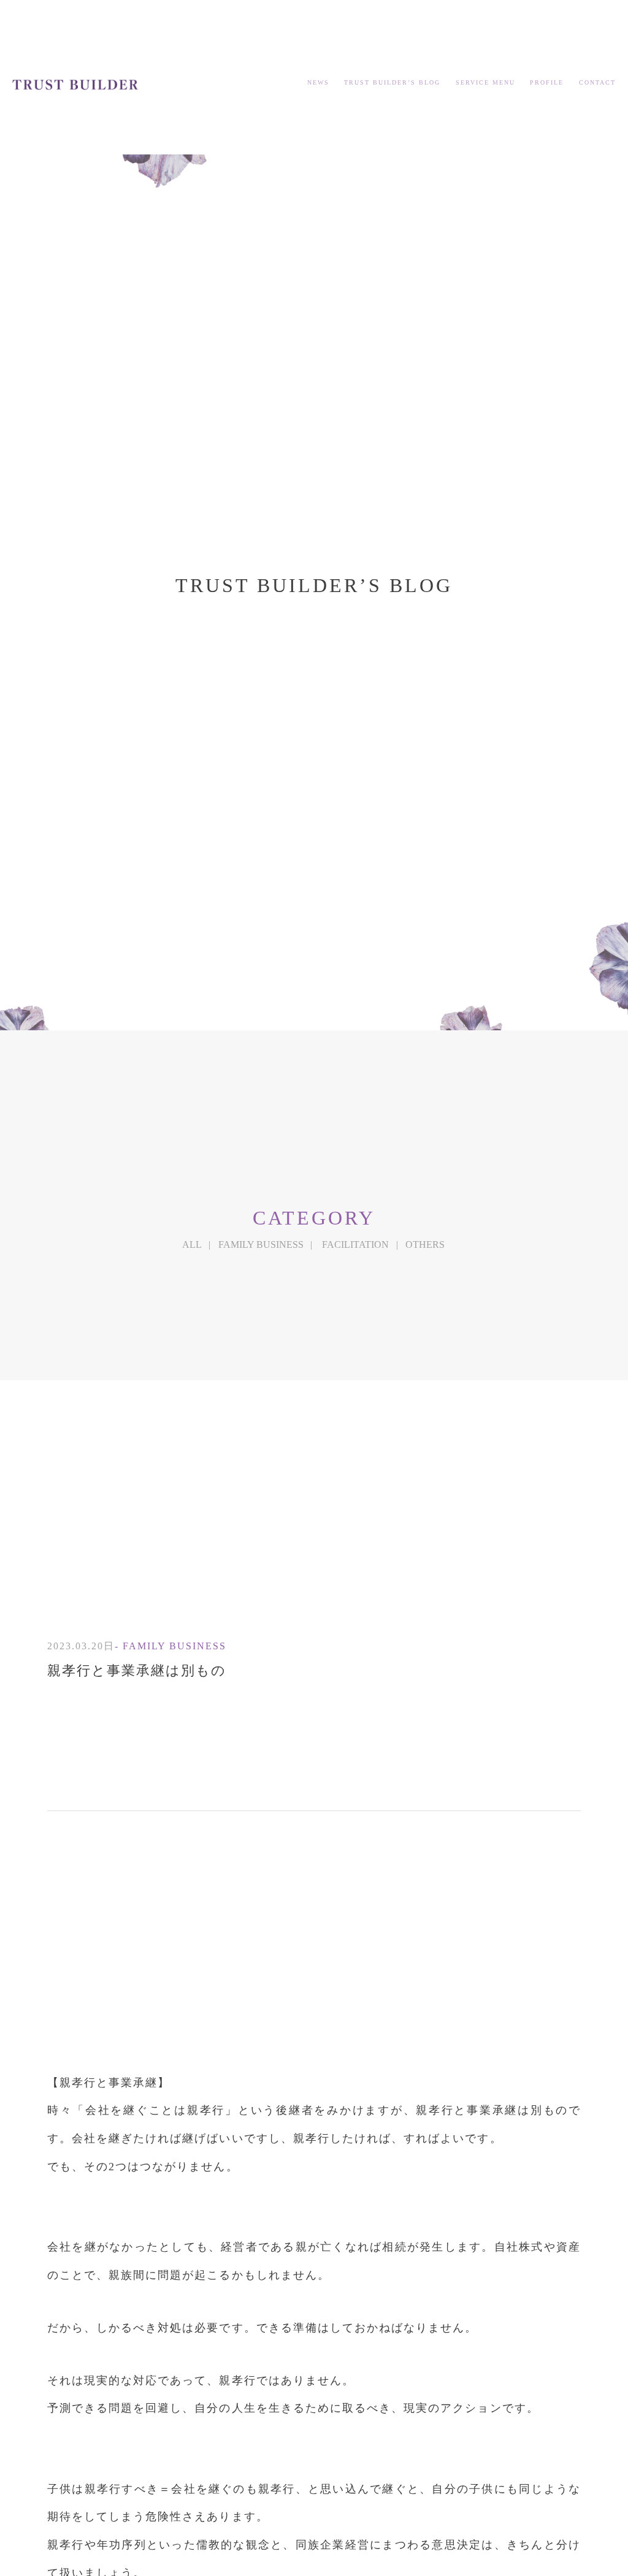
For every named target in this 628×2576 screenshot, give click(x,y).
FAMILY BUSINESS (261, 1245)
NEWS (318, 82)
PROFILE (547, 82)
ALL (192, 1245)
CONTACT (597, 82)
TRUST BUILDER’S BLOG (392, 82)
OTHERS (425, 1245)
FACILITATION (355, 1245)
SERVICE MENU (485, 82)
